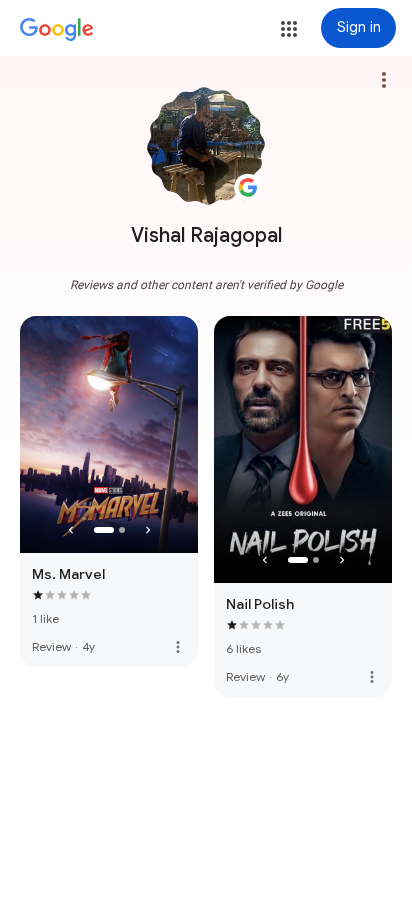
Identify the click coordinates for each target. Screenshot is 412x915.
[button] (289, 29)
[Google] (57, 30)
